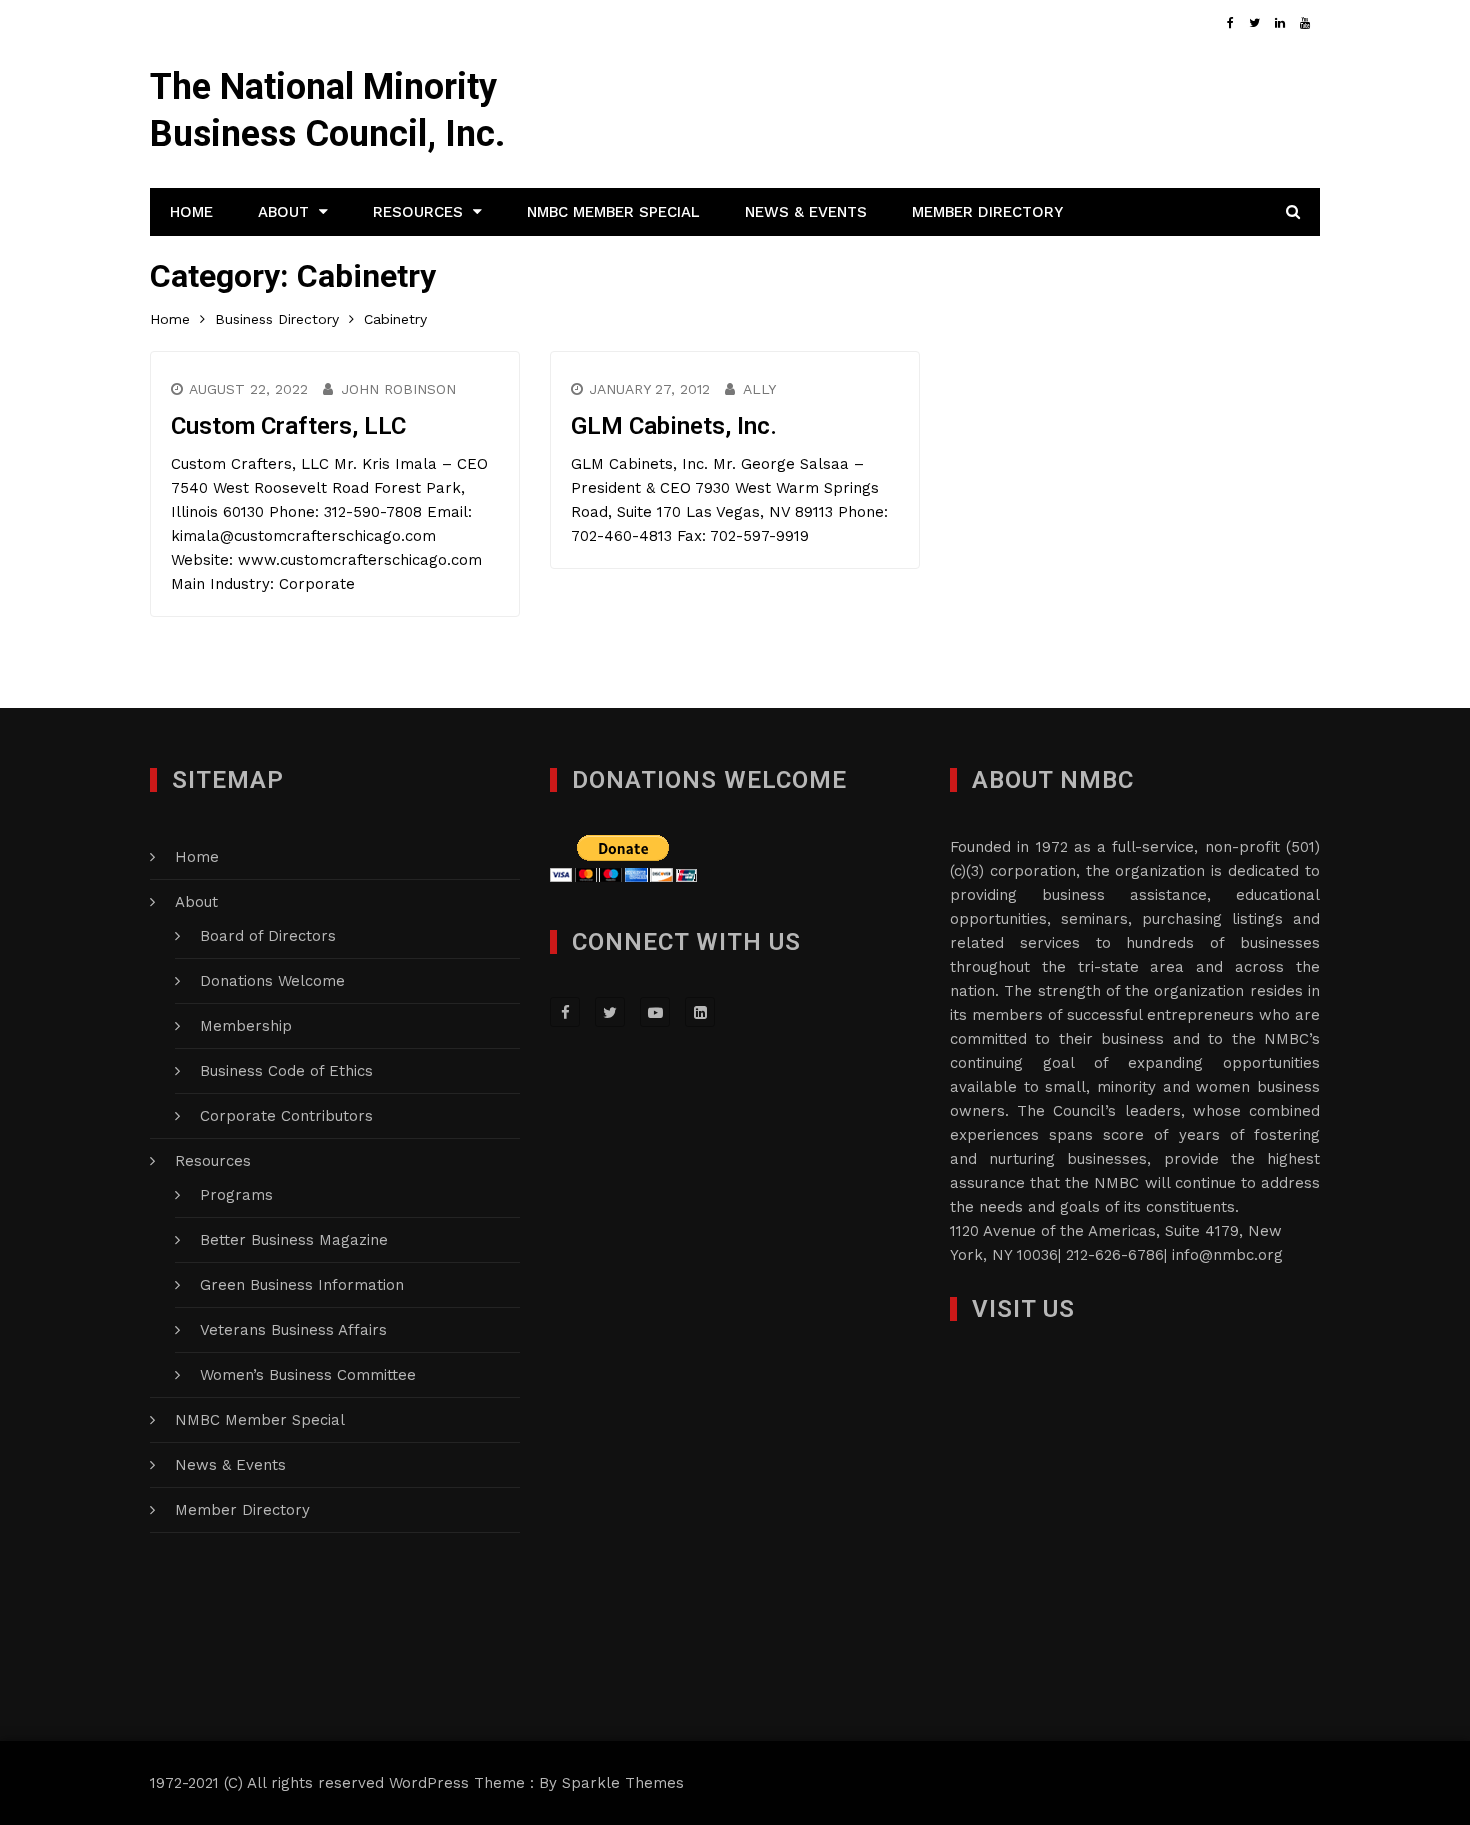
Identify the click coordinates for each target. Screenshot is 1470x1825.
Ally (759, 389)
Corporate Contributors (286, 1116)
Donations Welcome (272, 981)
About (283, 212)
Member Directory (987, 212)
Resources (418, 212)
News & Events (806, 212)
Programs (236, 1195)
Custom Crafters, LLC (288, 426)
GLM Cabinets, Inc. (674, 426)
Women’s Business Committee (308, 1375)
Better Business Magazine (294, 1240)
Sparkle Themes (623, 1783)
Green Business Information (302, 1285)
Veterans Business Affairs (293, 1330)
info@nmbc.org (1227, 1255)
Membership (246, 1026)
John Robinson (398, 389)
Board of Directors (268, 936)
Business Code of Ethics (286, 1071)
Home (191, 212)
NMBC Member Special (613, 212)
